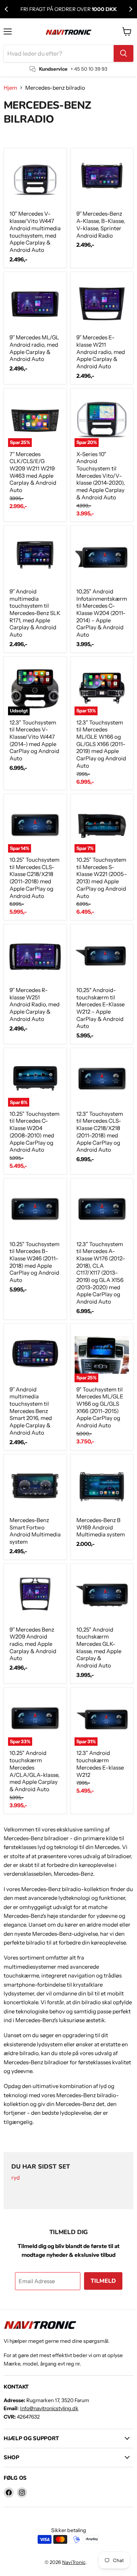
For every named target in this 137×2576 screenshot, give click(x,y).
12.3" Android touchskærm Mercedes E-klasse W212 (100, 1764)
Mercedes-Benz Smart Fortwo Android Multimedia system (35, 1531)
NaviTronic (74, 2562)
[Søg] (123, 53)
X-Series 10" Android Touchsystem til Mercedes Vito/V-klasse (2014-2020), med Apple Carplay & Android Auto (101, 476)
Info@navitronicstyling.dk (49, 2408)
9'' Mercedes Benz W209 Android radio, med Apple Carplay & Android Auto (33, 1644)
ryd (16, 2178)
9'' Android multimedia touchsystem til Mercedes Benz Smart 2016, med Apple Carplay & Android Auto (31, 1411)
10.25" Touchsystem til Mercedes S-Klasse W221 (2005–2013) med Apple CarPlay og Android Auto (102, 878)
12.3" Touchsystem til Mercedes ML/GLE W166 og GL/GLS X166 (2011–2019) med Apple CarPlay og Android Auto (101, 744)
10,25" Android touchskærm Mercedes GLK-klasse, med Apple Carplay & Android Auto (99, 1647)
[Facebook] (9, 2493)
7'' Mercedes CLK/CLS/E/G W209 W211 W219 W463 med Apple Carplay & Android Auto (33, 472)
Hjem (10, 88)
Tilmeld (103, 2281)
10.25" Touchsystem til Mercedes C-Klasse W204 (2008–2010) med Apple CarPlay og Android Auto (35, 1132)
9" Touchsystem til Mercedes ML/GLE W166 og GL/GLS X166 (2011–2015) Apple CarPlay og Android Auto (100, 1407)
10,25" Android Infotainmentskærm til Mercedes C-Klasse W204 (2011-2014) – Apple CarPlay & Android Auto (102, 613)
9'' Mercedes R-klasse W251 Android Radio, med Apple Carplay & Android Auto (35, 1004)
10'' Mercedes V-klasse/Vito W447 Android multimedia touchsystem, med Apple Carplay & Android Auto (35, 232)
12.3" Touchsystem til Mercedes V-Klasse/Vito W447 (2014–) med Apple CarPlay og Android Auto (34, 740)
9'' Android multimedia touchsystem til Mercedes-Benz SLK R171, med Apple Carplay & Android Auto (35, 613)
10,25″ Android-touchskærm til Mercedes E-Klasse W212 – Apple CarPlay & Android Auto (100, 1008)
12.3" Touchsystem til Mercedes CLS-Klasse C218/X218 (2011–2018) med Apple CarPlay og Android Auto (100, 1132)
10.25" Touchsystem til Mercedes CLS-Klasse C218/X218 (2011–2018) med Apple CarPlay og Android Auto (35, 878)
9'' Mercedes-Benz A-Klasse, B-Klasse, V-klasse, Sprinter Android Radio (101, 224)
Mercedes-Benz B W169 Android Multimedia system (101, 1527)
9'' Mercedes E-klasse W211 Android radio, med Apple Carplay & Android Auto (101, 352)
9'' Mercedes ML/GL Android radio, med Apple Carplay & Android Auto (34, 348)
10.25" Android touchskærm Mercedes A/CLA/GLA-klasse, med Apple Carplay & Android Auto (35, 1771)
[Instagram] (22, 2493)
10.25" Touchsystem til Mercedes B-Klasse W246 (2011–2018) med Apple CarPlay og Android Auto (35, 1262)
